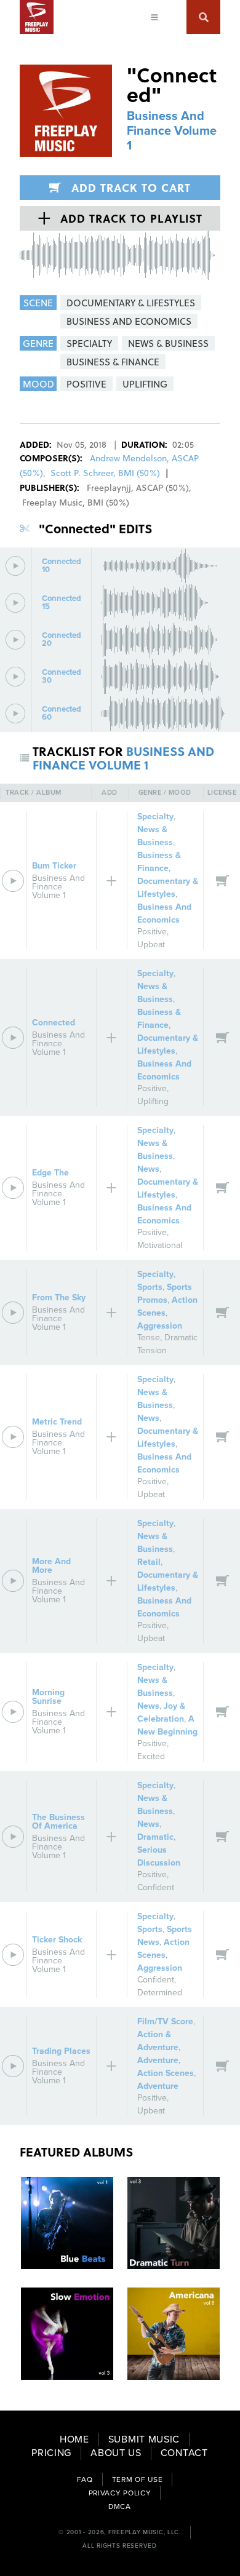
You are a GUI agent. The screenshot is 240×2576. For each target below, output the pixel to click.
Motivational (160, 1245)
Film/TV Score (165, 2021)
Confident (156, 1887)
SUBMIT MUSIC (144, 2439)
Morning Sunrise (48, 1697)
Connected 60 (62, 714)
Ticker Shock (57, 1940)
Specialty (155, 817)
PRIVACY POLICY (120, 2493)
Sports (150, 1287)
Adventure (158, 2060)
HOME (74, 2439)
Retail (149, 1562)
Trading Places (61, 2051)
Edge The (50, 1173)
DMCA (120, 2506)
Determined (160, 1993)
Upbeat (151, 944)
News (148, 1169)
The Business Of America (58, 1822)
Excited (151, 1756)
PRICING (51, 2453)
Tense (149, 1338)
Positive (152, 932)
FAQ (85, 2479)
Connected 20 (62, 640)
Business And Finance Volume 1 (172, 131)
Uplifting (153, 1101)
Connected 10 (62, 566)
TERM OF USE (138, 2479)
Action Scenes (166, 2073)
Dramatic (155, 1837)
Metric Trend (57, 1422)
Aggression (160, 1326)
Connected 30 (62, 677)
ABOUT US (116, 2453)
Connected (54, 1023)
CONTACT (184, 2453)
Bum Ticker (54, 866)
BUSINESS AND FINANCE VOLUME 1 (123, 758)
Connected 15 (62, 603)
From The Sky (59, 1298)
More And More (51, 1566)
